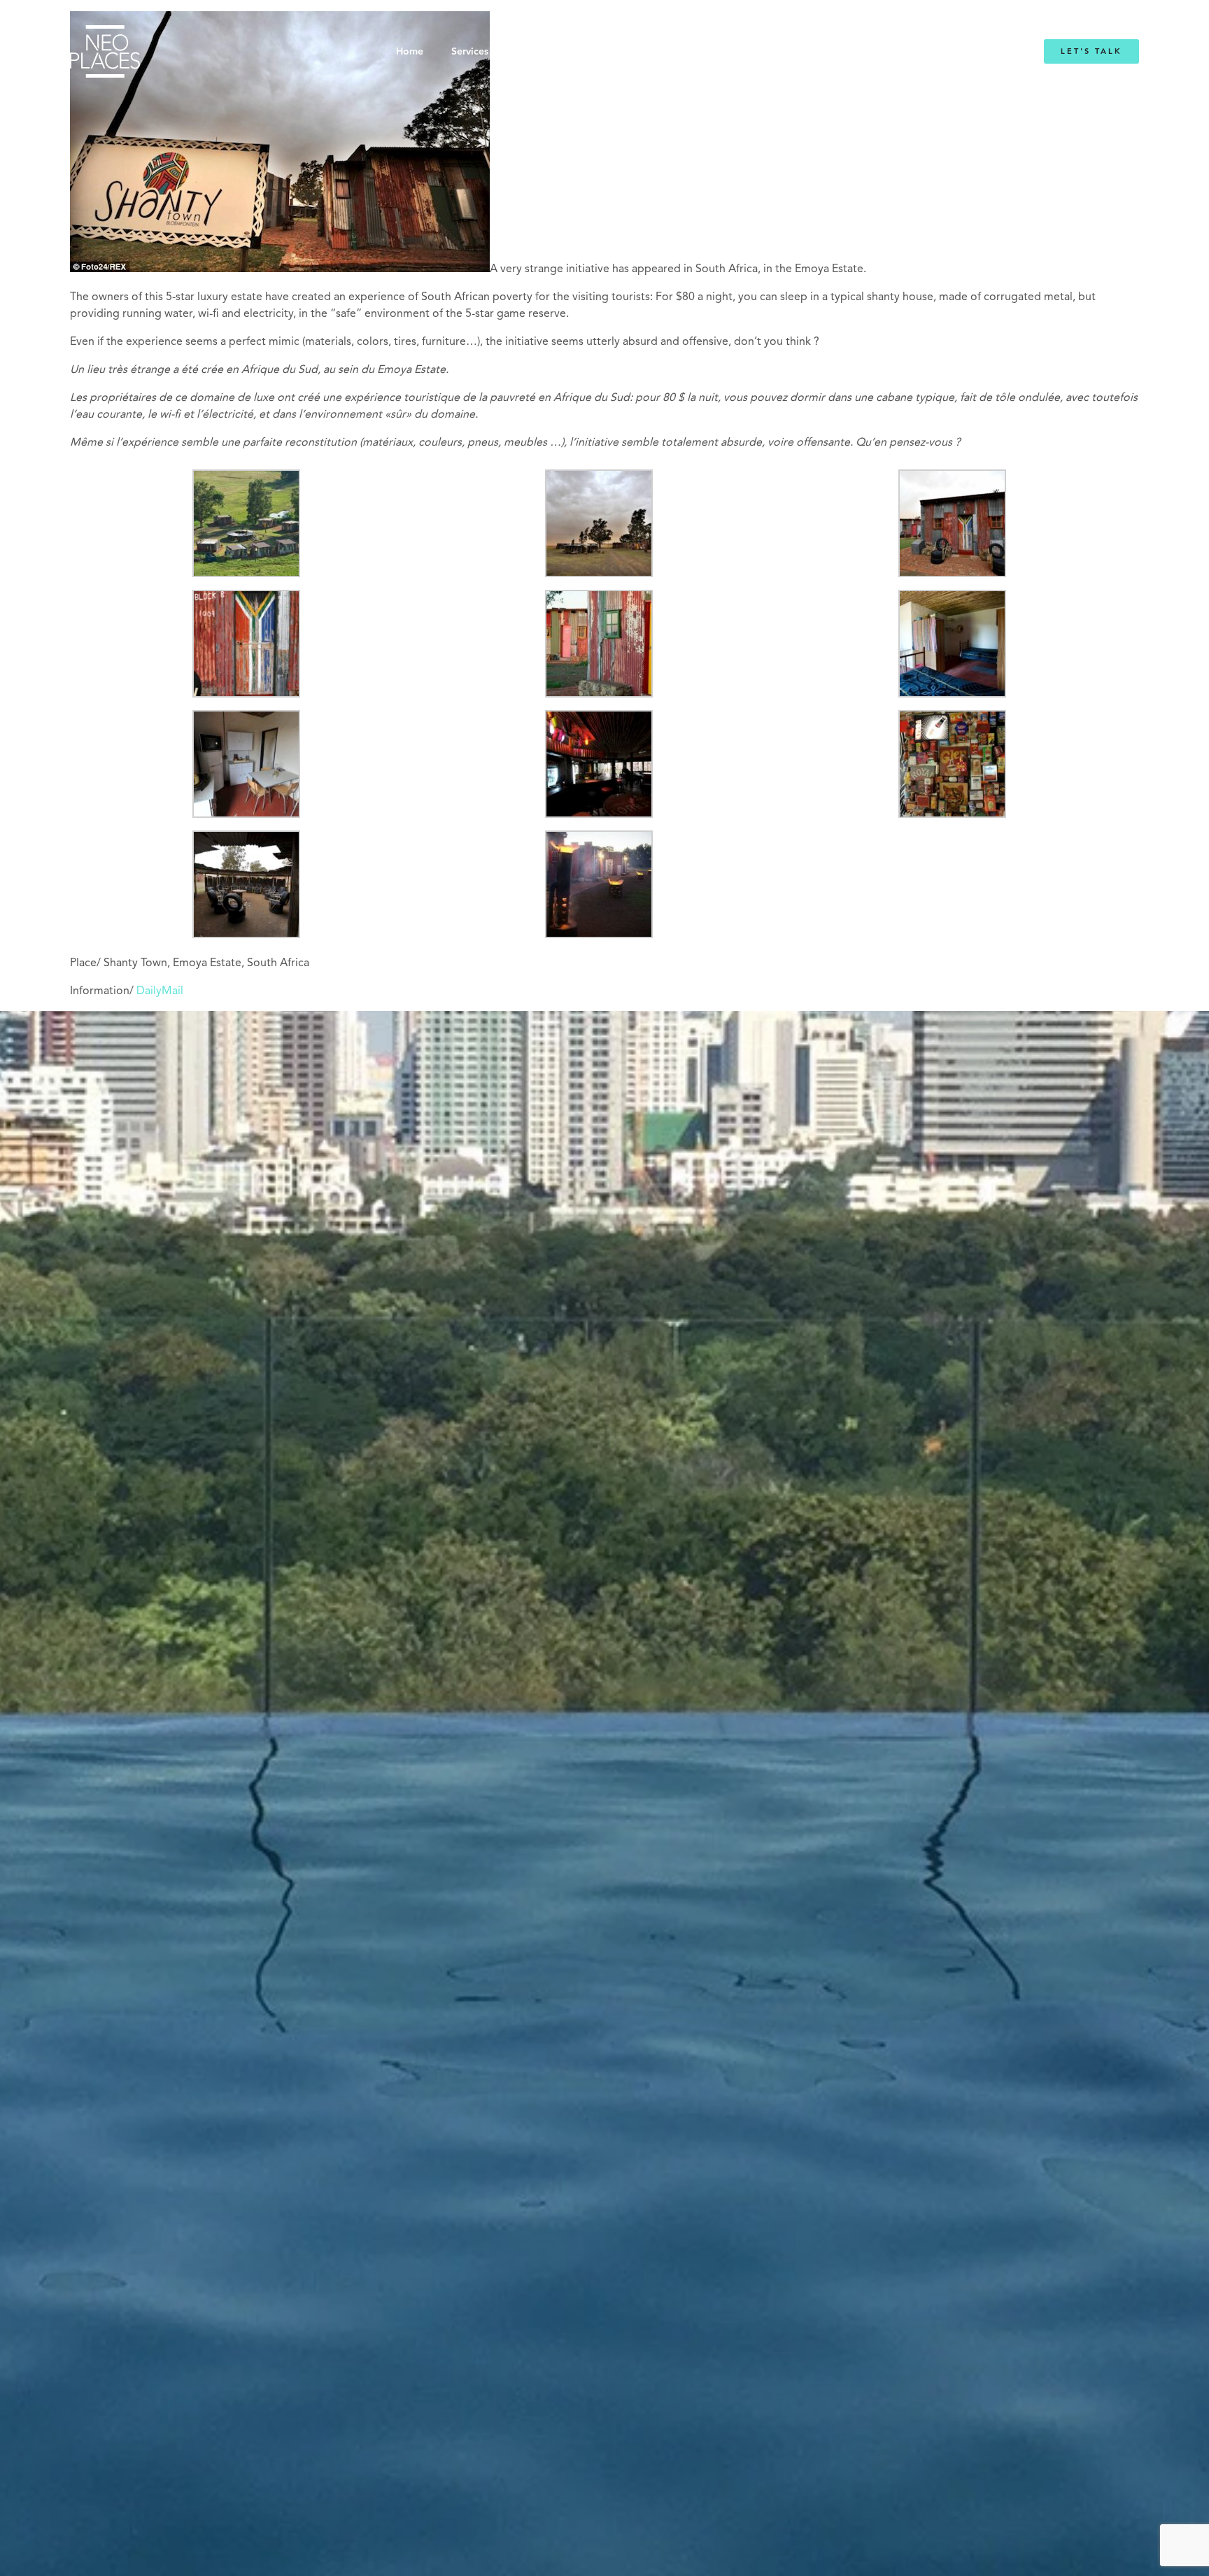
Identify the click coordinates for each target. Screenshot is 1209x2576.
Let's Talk (1091, 51)
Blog (778, 52)
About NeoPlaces (569, 52)
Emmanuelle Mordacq (688, 52)
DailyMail (160, 991)
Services (470, 52)
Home (410, 52)
